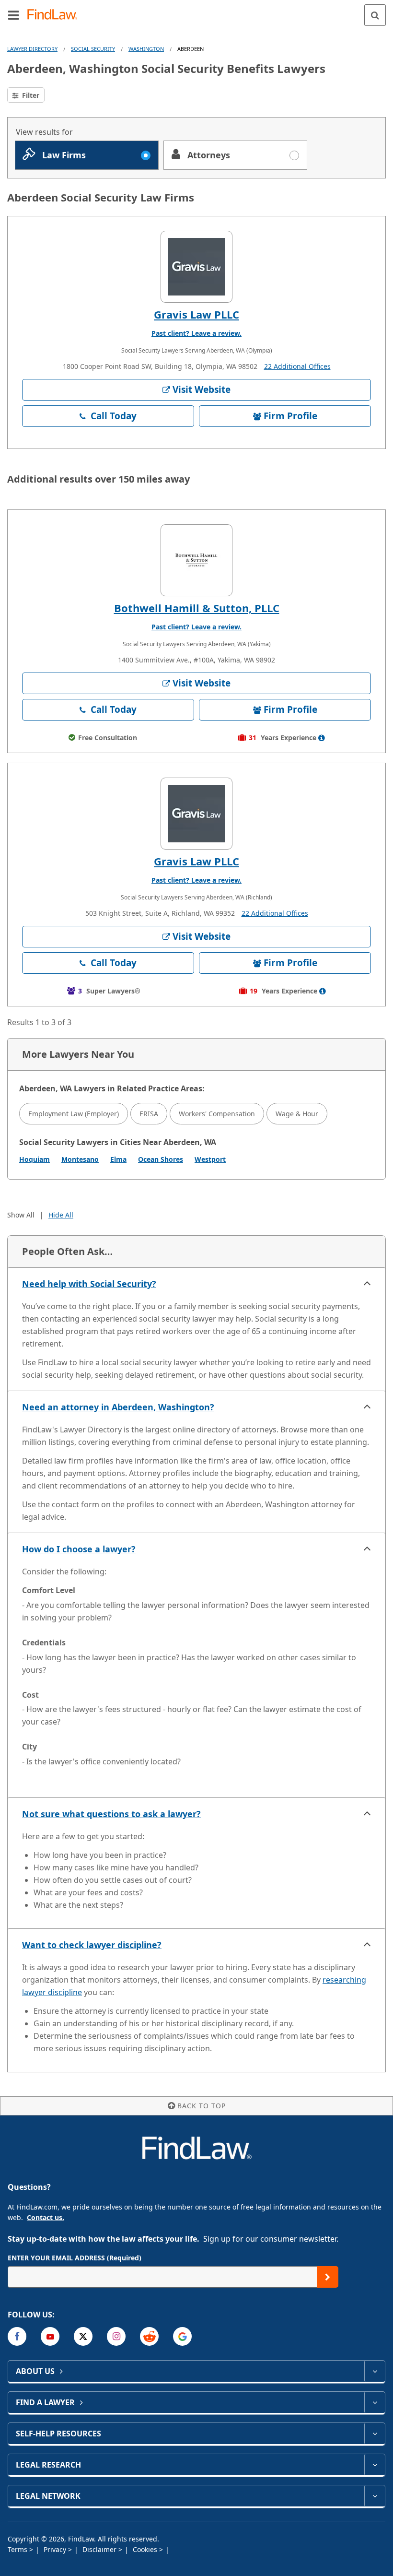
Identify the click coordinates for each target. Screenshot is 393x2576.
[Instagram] (116, 2336)
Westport (210, 1159)
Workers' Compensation (217, 1114)
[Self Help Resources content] (375, 2434)
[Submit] (328, 2277)
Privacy (56, 2549)
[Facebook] (17, 2336)
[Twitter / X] (83, 2336)
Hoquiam (35, 1159)
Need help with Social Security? (89, 1284)
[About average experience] (322, 738)
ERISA (149, 1114)
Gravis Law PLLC (196, 314)
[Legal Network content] (375, 2496)
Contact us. (46, 2217)
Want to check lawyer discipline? (92, 1945)
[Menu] (13, 15)
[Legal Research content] (375, 2465)
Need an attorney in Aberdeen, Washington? (118, 1407)
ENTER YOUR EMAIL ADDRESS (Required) (75, 2258)
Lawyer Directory (32, 49)
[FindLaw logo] (55, 15)
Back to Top (202, 2106)
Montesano (80, 1159)
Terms (18, 2549)
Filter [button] (30, 95)
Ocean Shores (161, 1159)
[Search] (375, 15)
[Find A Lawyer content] (375, 2402)
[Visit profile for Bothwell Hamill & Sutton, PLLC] (196, 560)
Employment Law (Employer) (74, 1114)
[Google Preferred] (182, 2336)
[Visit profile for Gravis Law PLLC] (196, 267)
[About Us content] (375, 2371)
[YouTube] (50, 2336)
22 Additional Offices (297, 366)
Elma (118, 1159)
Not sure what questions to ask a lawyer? (111, 1814)
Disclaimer (100, 2549)
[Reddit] (149, 2336)
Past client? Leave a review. (196, 333)
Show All (21, 1215)
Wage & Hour (297, 1114)
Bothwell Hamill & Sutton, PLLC (197, 608)
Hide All (61, 1215)
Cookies (146, 2549)
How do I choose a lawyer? (79, 1549)
